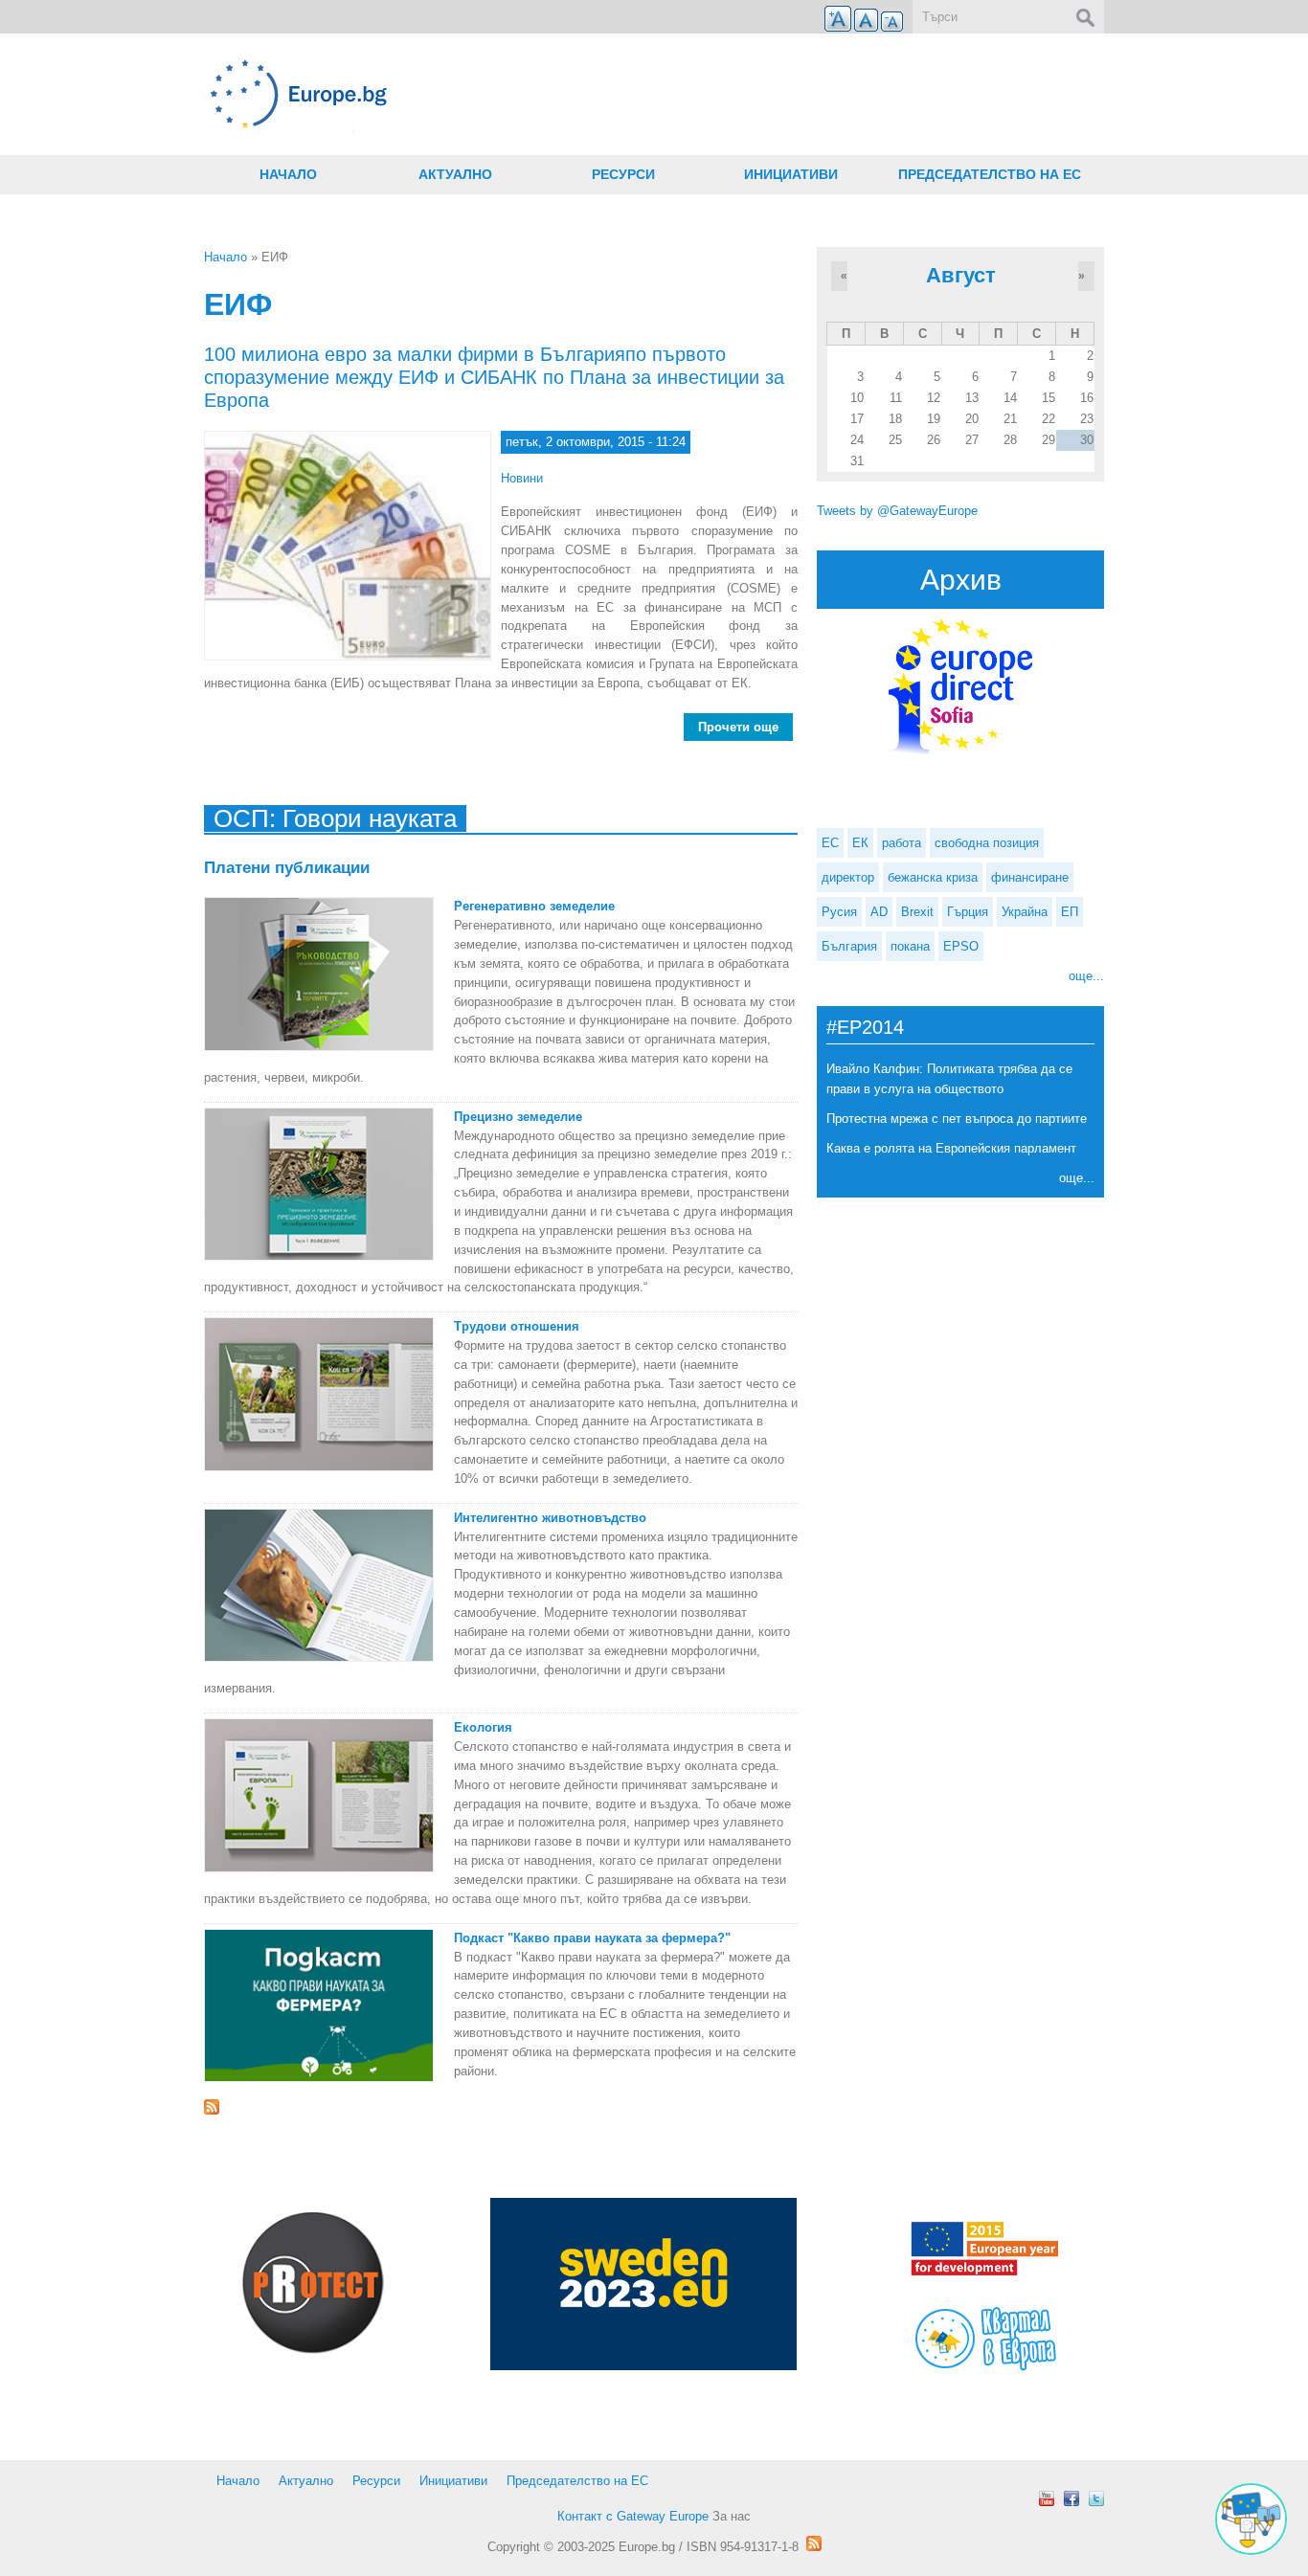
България (849, 946)
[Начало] (501, 94)
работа (902, 843)
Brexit (917, 912)
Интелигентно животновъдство (550, 1518)
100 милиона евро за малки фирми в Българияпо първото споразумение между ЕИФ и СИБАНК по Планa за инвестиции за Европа (494, 377)
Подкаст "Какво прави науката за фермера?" (592, 1938)
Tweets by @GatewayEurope (897, 511)
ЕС (830, 843)
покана (910, 946)
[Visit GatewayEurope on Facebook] (1071, 2498)
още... (1086, 976)
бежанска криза (933, 877)
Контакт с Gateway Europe (633, 2516)
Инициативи (791, 174)
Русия (839, 912)
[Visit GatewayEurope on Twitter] (1096, 2498)
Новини (522, 478)
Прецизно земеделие (518, 1117)
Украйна (1025, 912)
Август (961, 275)
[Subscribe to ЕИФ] (501, 2107)
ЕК (860, 843)
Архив (961, 580)
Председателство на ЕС (990, 174)
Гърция (968, 912)
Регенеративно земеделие (534, 906)
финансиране (1030, 877)
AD (879, 912)
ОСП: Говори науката (335, 818)
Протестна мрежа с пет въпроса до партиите (957, 1119)
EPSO (961, 946)
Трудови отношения (517, 1326)
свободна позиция (987, 843)
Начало (288, 174)
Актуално (455, 174)
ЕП (1070, 912)
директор (848, 877)
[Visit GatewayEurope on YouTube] (1047, 2498)
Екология (483, 1727)
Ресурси (623, 174)
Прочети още (745, 730)
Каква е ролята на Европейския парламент (951, 1148)
